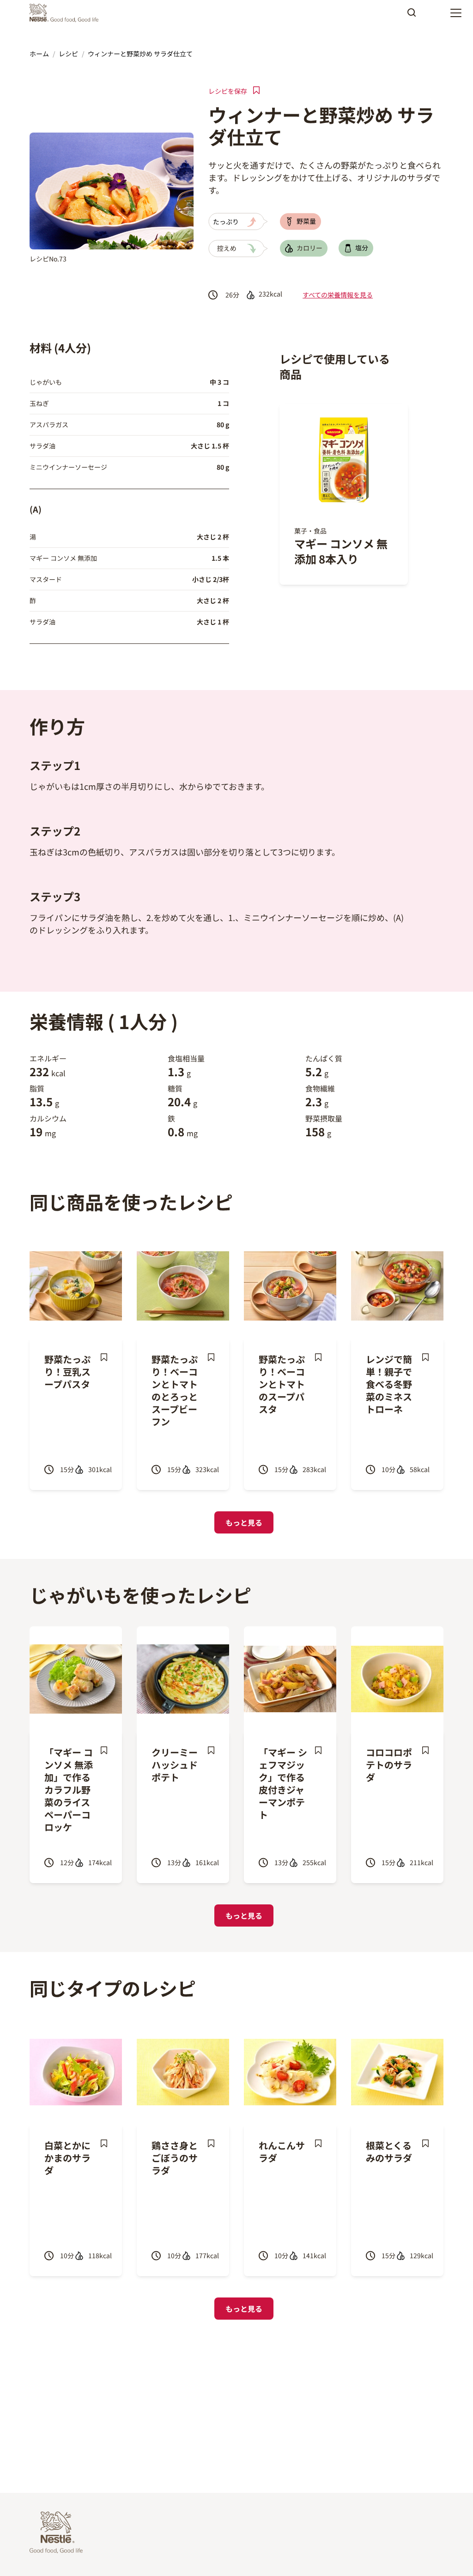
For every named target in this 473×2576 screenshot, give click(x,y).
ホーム (39, 54)
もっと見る (244, 1522)
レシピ (68, 54)
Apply (412, 16)
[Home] (66, 13)
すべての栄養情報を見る (338, 295)
